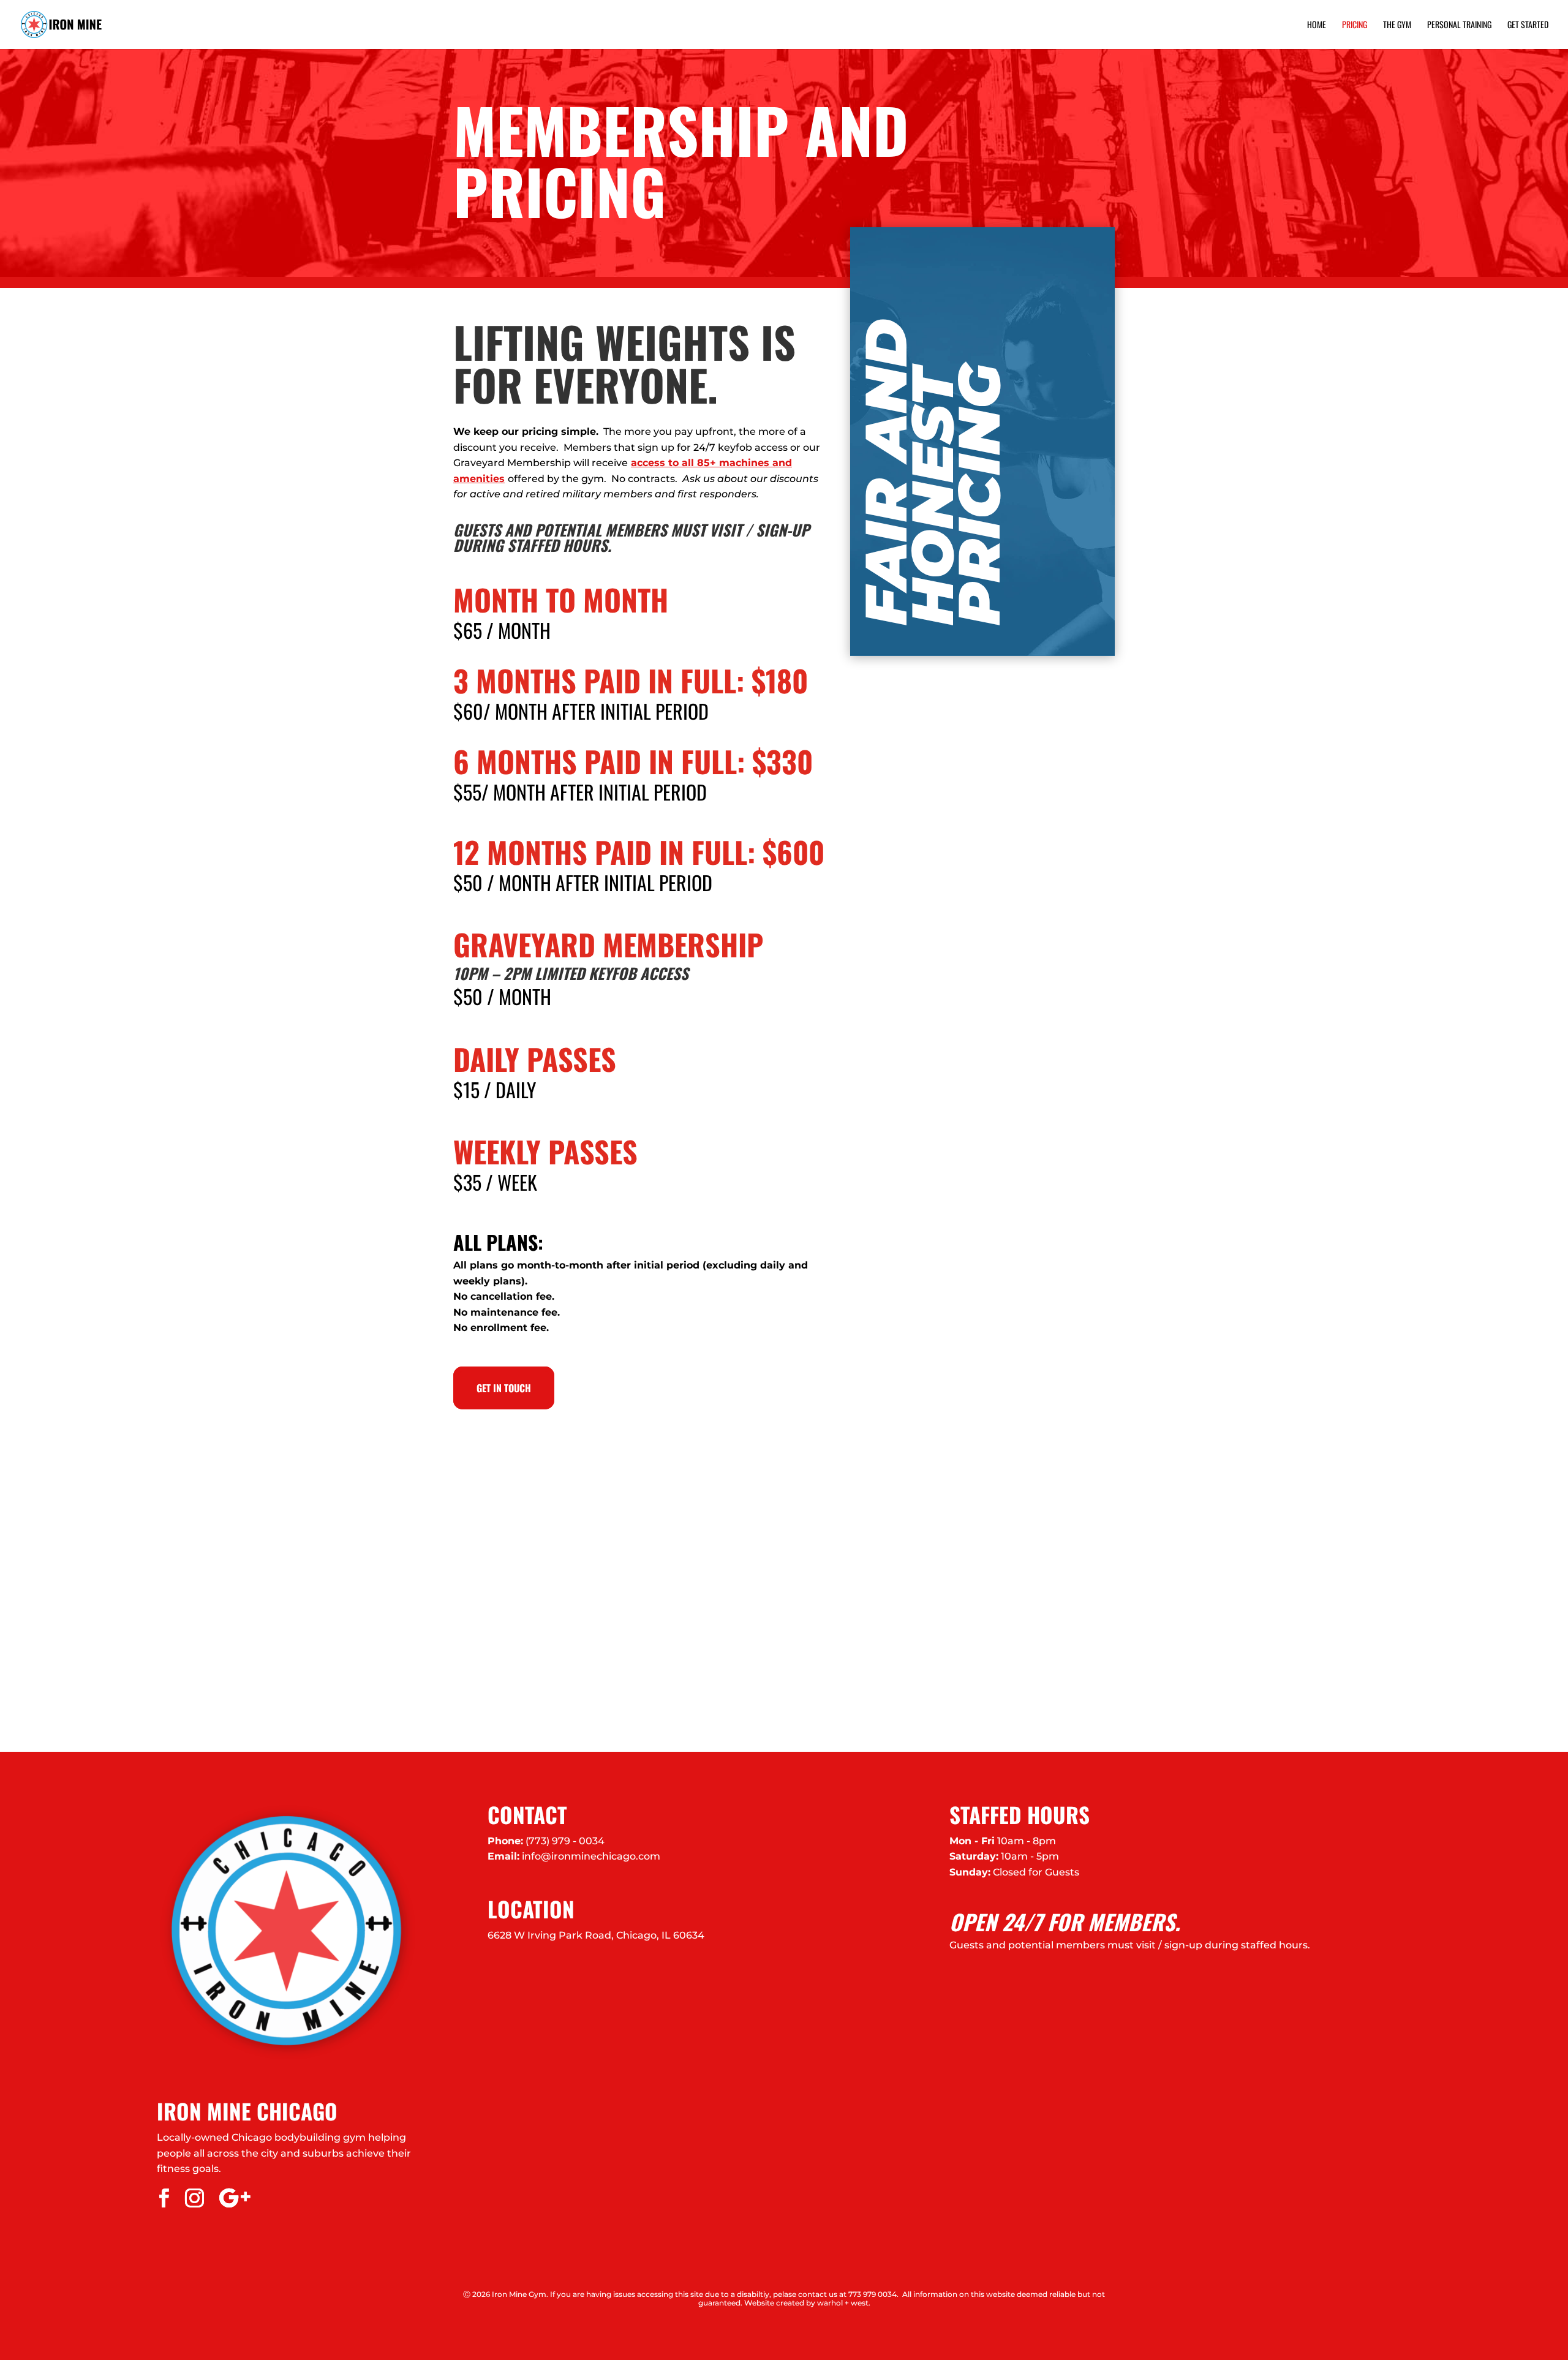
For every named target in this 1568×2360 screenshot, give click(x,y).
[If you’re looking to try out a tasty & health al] (196, 1635)
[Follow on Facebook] (164, 2198)
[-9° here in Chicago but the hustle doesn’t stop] (980, 1635)
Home (1317, 25)
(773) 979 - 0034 (565, 1841)
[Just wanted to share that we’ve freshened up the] (1372, 1635)
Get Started (1528, 25)
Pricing (1355, 25)
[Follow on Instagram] (194, 2198)
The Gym (1397, 25)
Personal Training (1459, 25)
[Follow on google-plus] (235, 2198)
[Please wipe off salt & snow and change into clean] (588, 1635)
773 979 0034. (873, 2294)
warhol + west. (844, 2303)
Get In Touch (504, 1388)
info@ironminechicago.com (591, 1856)
